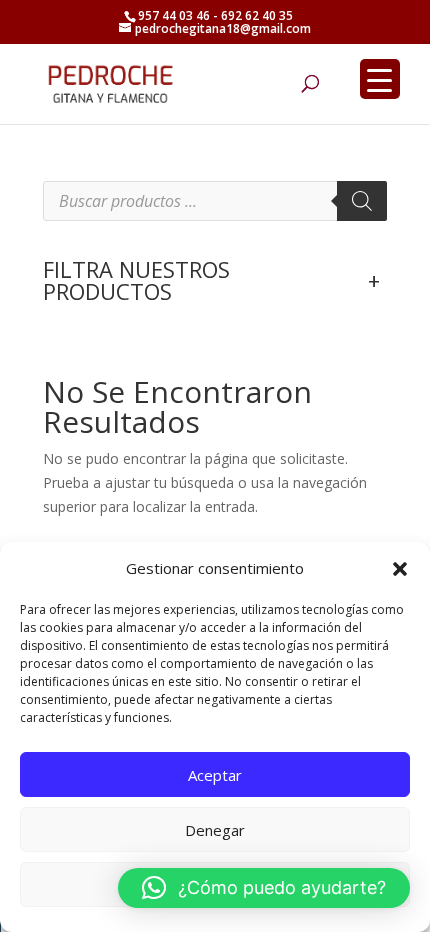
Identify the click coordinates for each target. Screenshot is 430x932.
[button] (400, 569)
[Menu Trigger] (380, 79)
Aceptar (215, 775)
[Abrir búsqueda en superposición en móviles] (215, 201)
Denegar (215, 830)
